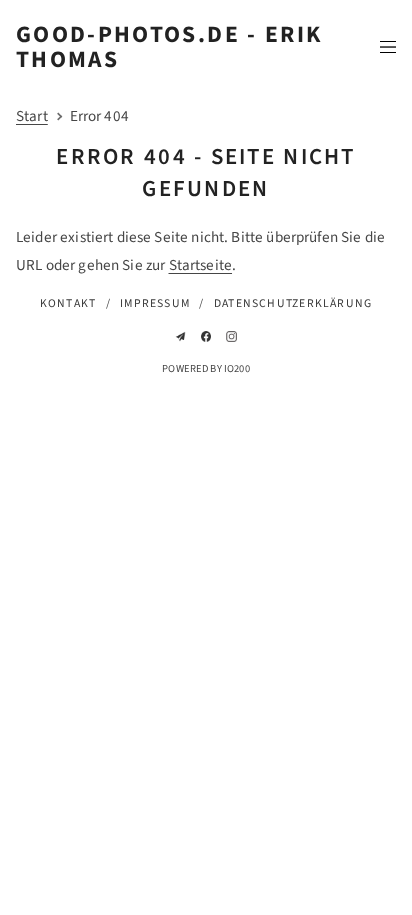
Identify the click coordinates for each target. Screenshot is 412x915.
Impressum (155, 303)
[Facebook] (206, 336)
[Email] (180, 336)
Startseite (201, 265)
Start (32, 116)
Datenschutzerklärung (293, 303)
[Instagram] (231, 336)
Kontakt (68, 303)
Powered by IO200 (205, 368)
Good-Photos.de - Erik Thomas (169, 47)
